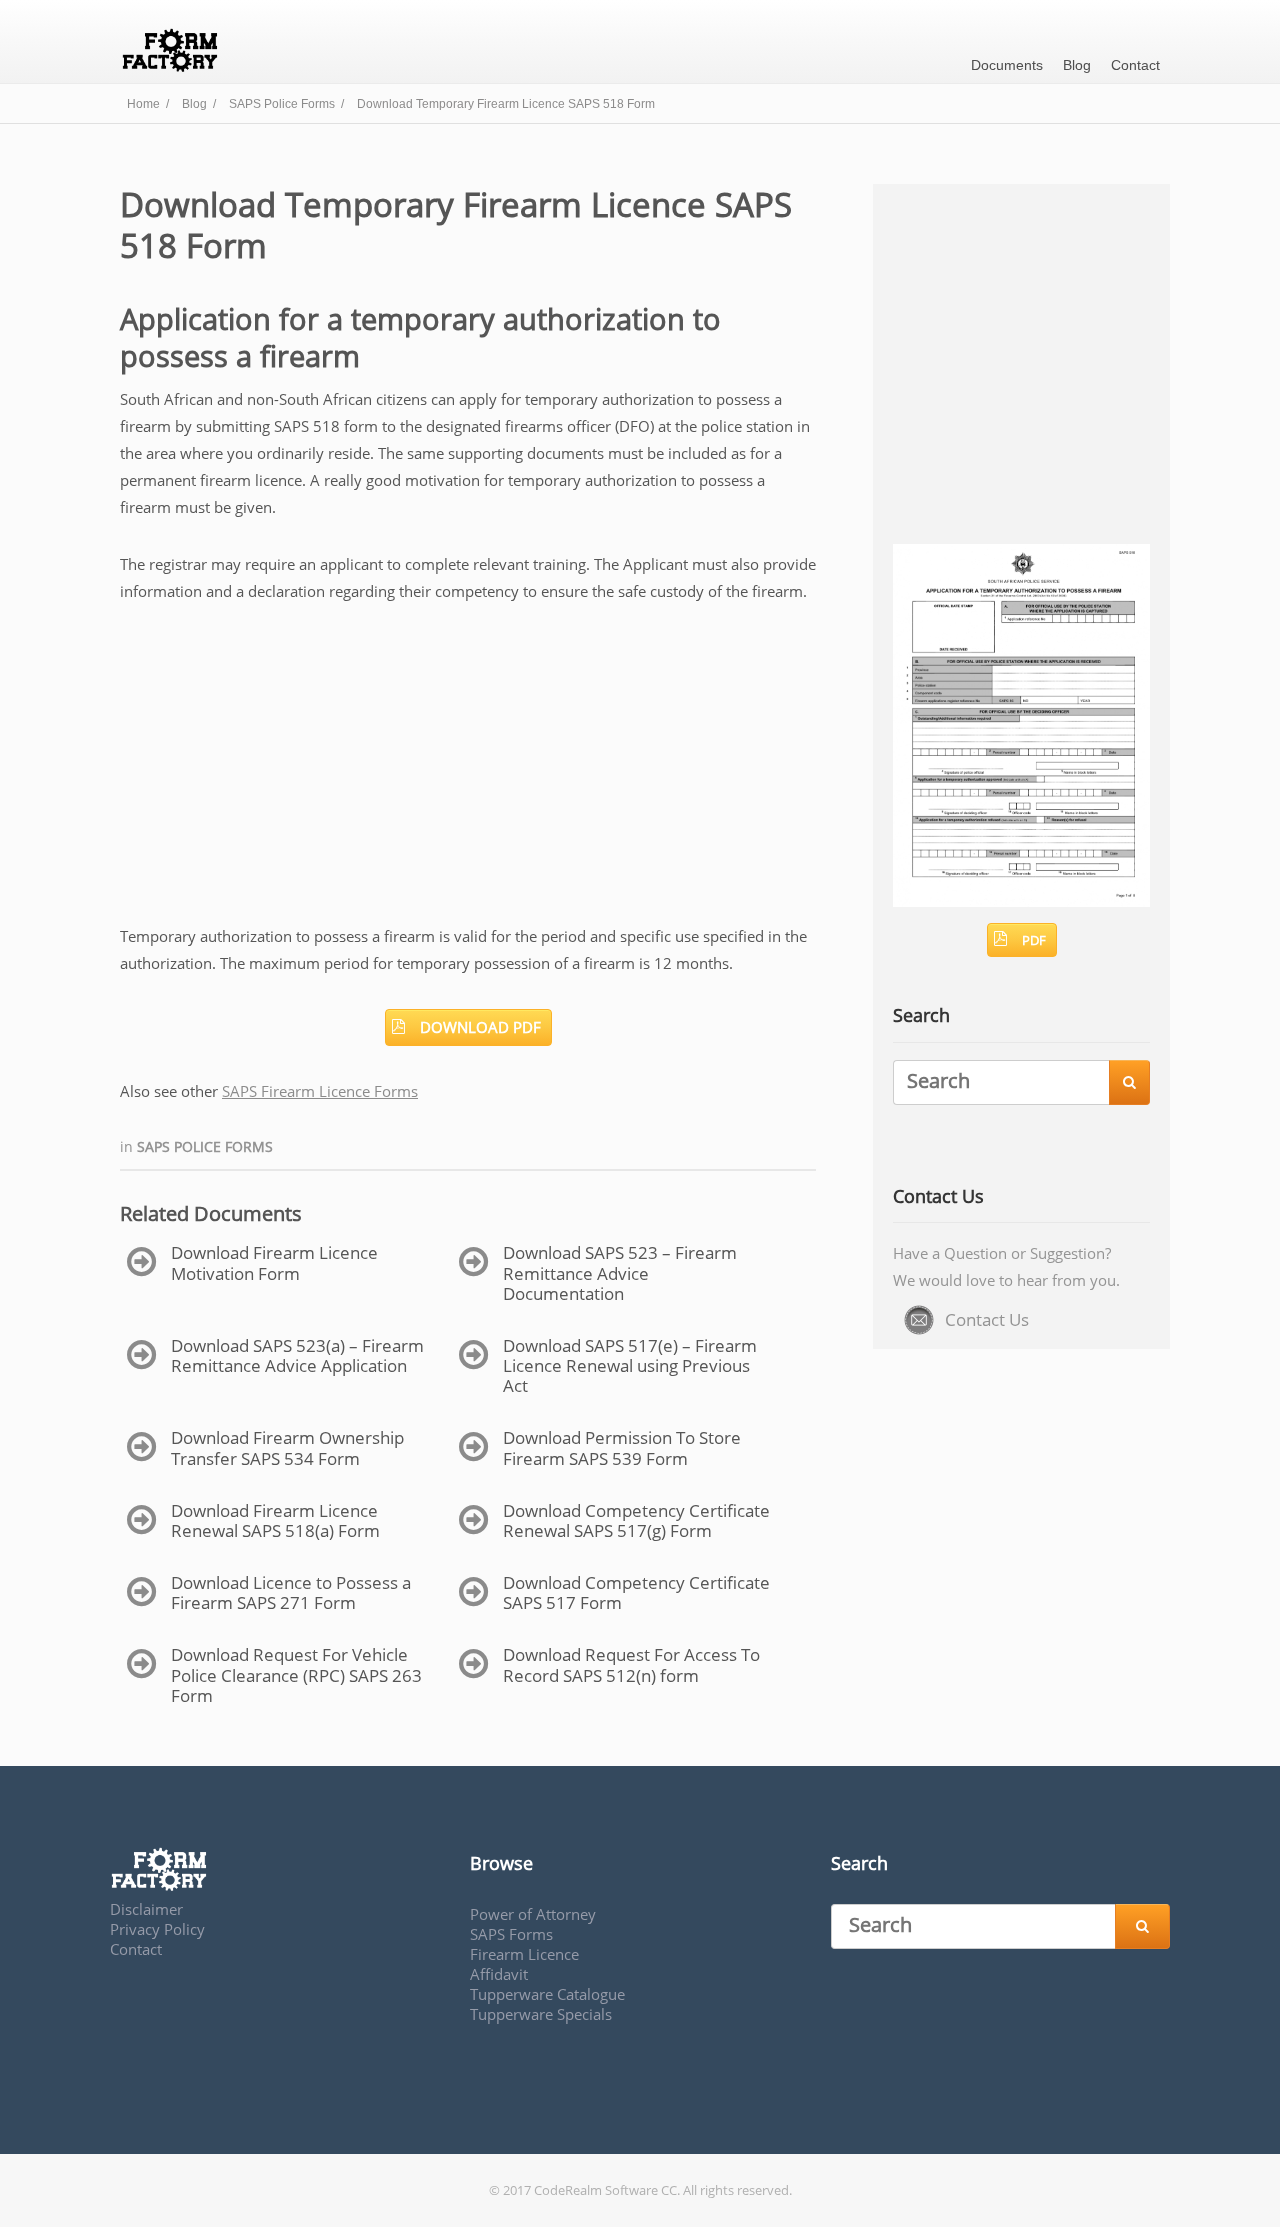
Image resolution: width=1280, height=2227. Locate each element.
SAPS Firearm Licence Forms (320, 1091)
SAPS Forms (511, 1934)
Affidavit (499, 1974)
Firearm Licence (524, 1954)
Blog (1077, 65)
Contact (1135, 65)
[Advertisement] (468, 775)
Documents (1007, 65)
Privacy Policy (157, 1929)
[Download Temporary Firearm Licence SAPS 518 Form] (1021, 901)
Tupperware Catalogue (547, 1994)
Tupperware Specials (541, 2014)
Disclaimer (146, 1909)
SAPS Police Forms (205, 1146)
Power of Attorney (533, 1914)
